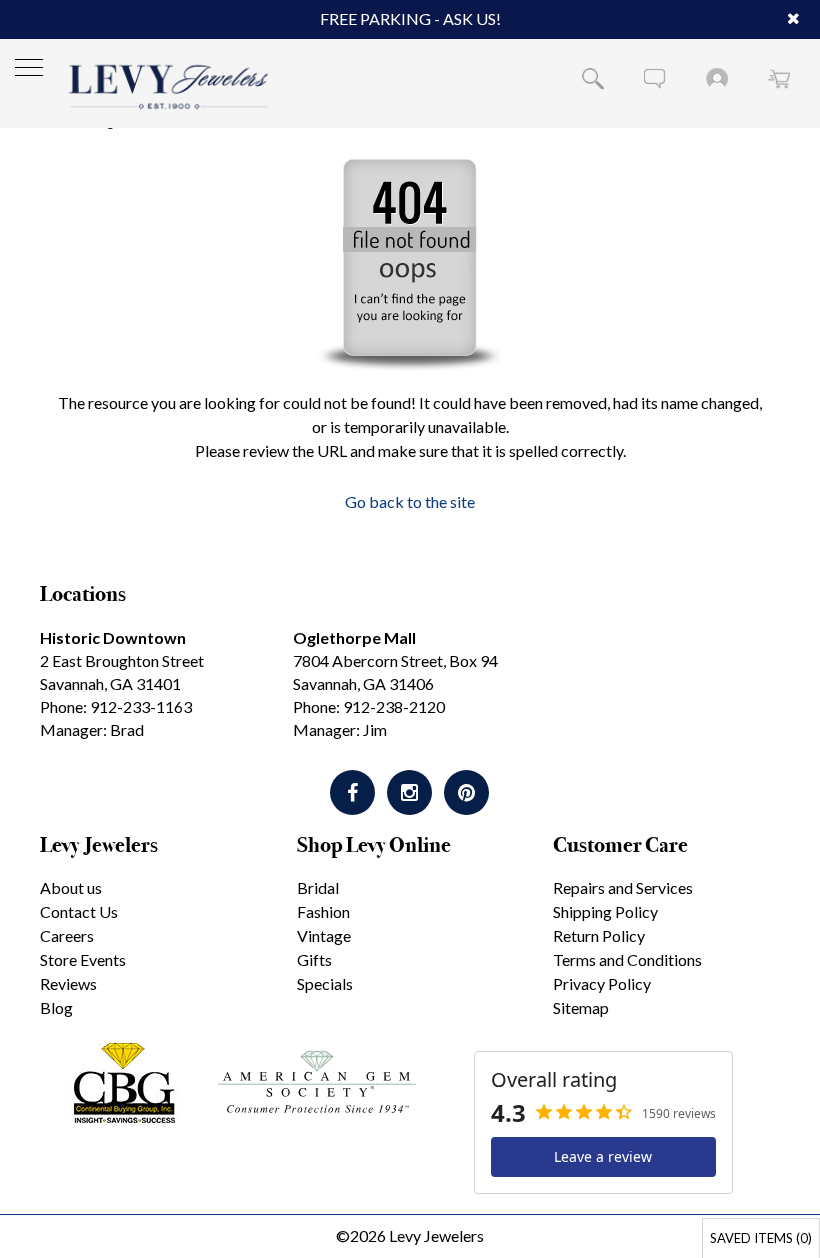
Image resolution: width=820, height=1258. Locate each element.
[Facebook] (352, 792)
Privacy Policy (602, 983)
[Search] (593, 78)
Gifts (314, 959)
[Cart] (779, 78)
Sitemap (581, 1007)
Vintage (324, 935)
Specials (325, 983)
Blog (56, 1007)
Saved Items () (761, 1238)
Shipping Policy (605, 911)
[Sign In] (717, 78)
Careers (67, 935)
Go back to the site (410, 501)
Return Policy (599, 935)
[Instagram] (409, 792)
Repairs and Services (623, 887)
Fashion (323, 911)
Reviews (68, 983)
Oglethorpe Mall (354, 637)
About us (71, 887)
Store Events (83, 959)
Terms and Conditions (627, 959)
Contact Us (79, 911)
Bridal (318, 887)
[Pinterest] (466, 792)
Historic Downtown (113, 637)
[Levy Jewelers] (169, 86)
